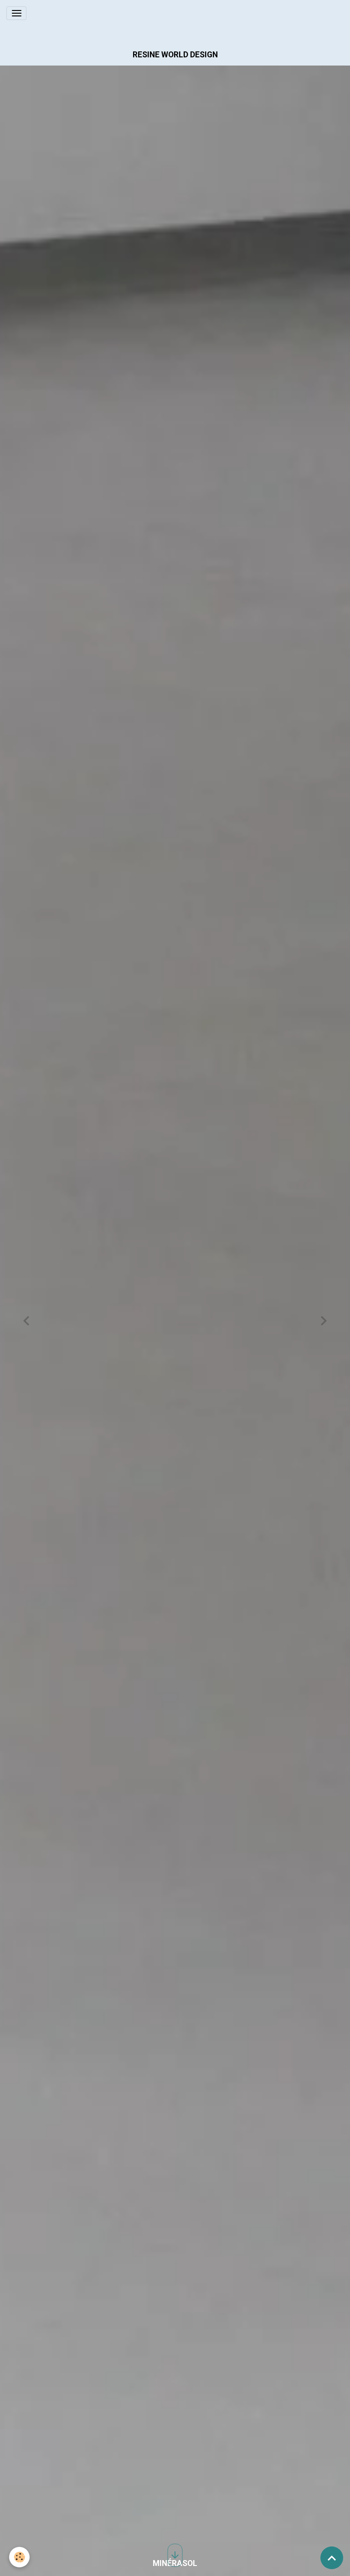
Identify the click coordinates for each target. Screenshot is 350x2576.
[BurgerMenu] (16, 13)
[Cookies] (19, 2557)
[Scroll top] (332, 2558)
